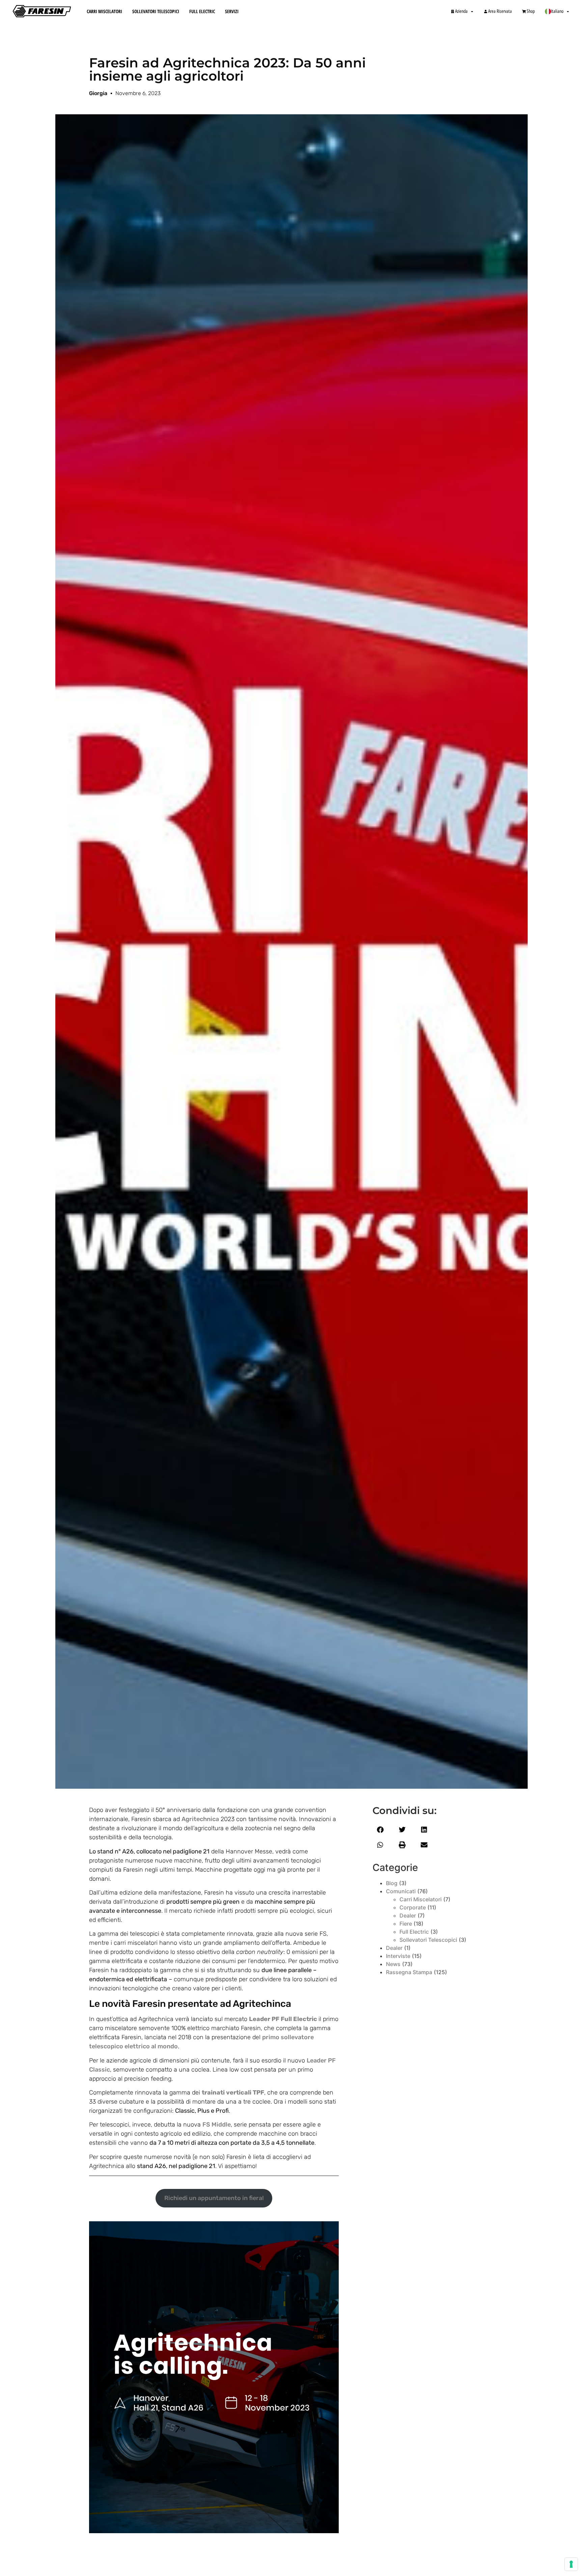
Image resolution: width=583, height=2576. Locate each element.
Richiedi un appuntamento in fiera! (214, 2198)
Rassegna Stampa (409, 1972)
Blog (392, 1883)
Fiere (406, 1924)
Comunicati (401, 1891)
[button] (380, 1830)
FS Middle (217, 2125)
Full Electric (202, 11)
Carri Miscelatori (104, 11)
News (393, 1964)
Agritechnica (200, 1819)
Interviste (398, 1956)
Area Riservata (500, 11)
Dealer (408, 1915)
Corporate (413, 1907)
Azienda (461, 11)
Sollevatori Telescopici (156, 11)
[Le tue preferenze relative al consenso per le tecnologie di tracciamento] (571, 2564)
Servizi (232, 11)
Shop (531, 11)
